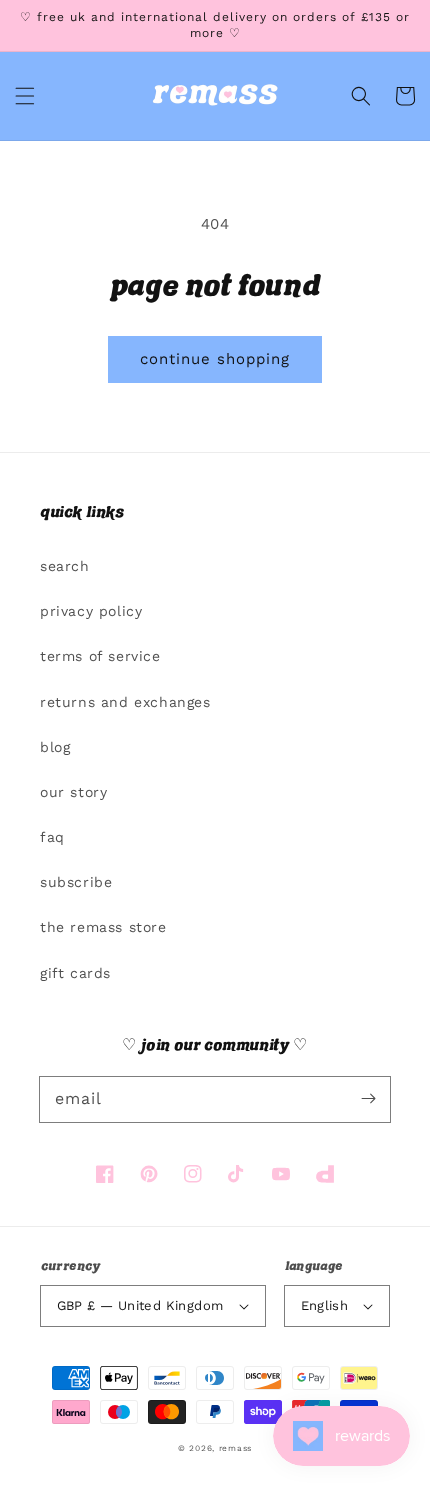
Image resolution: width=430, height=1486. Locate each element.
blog (55, 747)
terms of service (100, 656)
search (65, 566)
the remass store (103, 927)
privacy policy (91, 611)
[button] (25, 96)
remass (235, 1448)
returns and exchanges (125, 702)
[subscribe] (368, 1099)
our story (73, 792)
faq (52, 837)
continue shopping (215, 359)
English (325, 1305)
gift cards (75, 973)
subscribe (76, 882)
